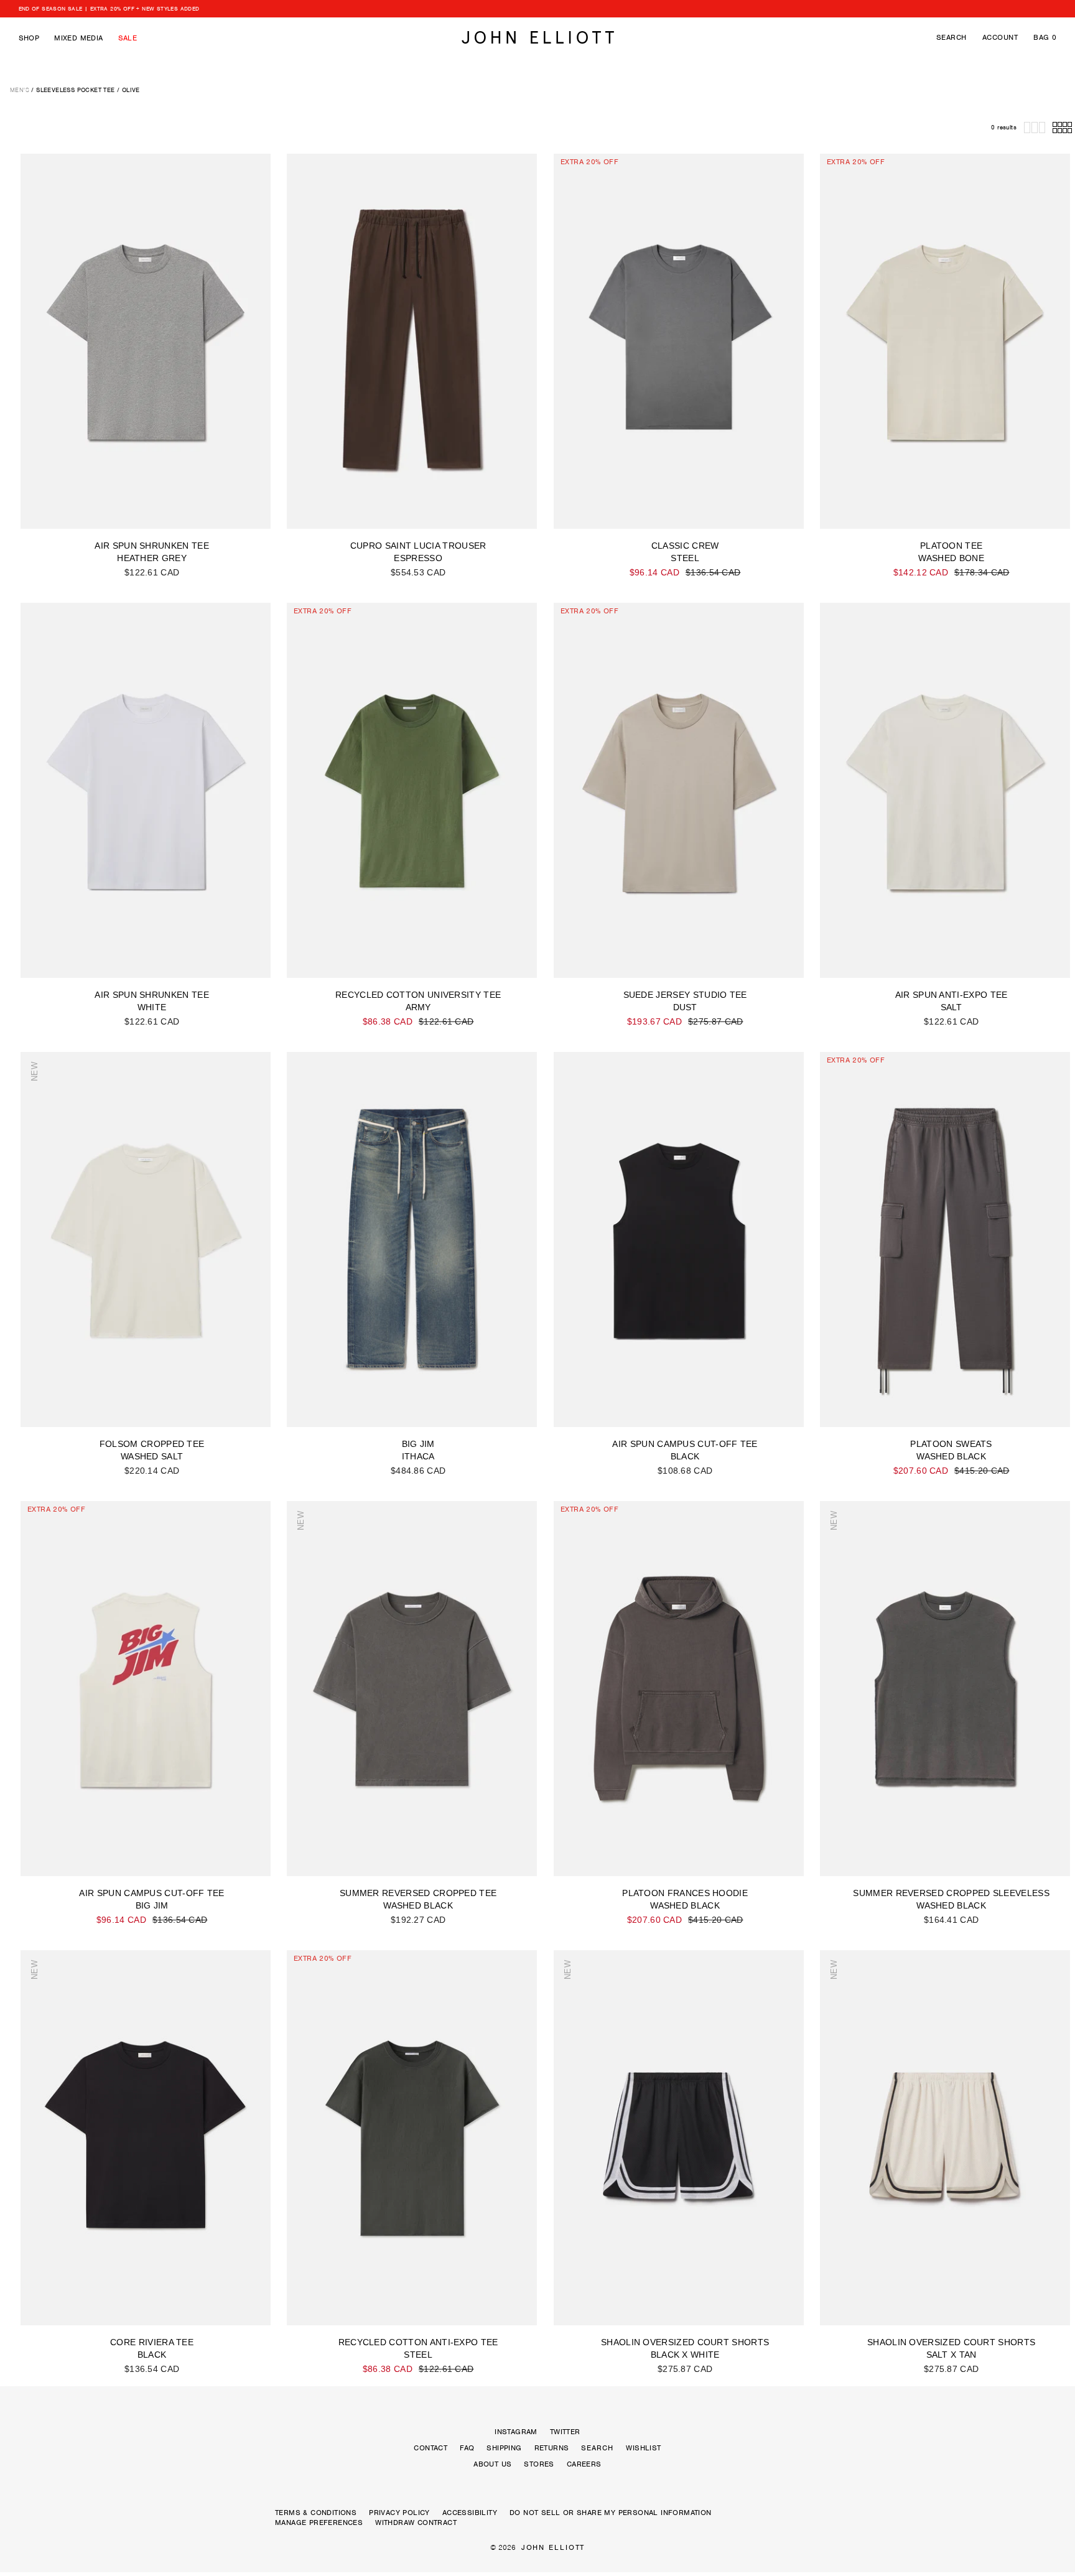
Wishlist (643, 2448)
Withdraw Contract (416, 2523)
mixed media (78, 38)
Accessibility (470, 2513)
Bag (1045, 37)
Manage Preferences (319, 2523)
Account (1000, 37)
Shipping (504, 2448)
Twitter (565, 2432)
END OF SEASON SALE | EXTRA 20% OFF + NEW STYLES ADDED (109, 9)
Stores (539, 2464)
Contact (430, 2448)
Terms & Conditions (316, 2513)
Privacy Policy (399, 2513)
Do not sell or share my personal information (611, 2513)
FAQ (467, 2448)
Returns (552, 2448)
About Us (492, 2464)
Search (952, 37)
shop (29, 38)
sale (128, 38)
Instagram (516, 2432)
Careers (584, 2464)
